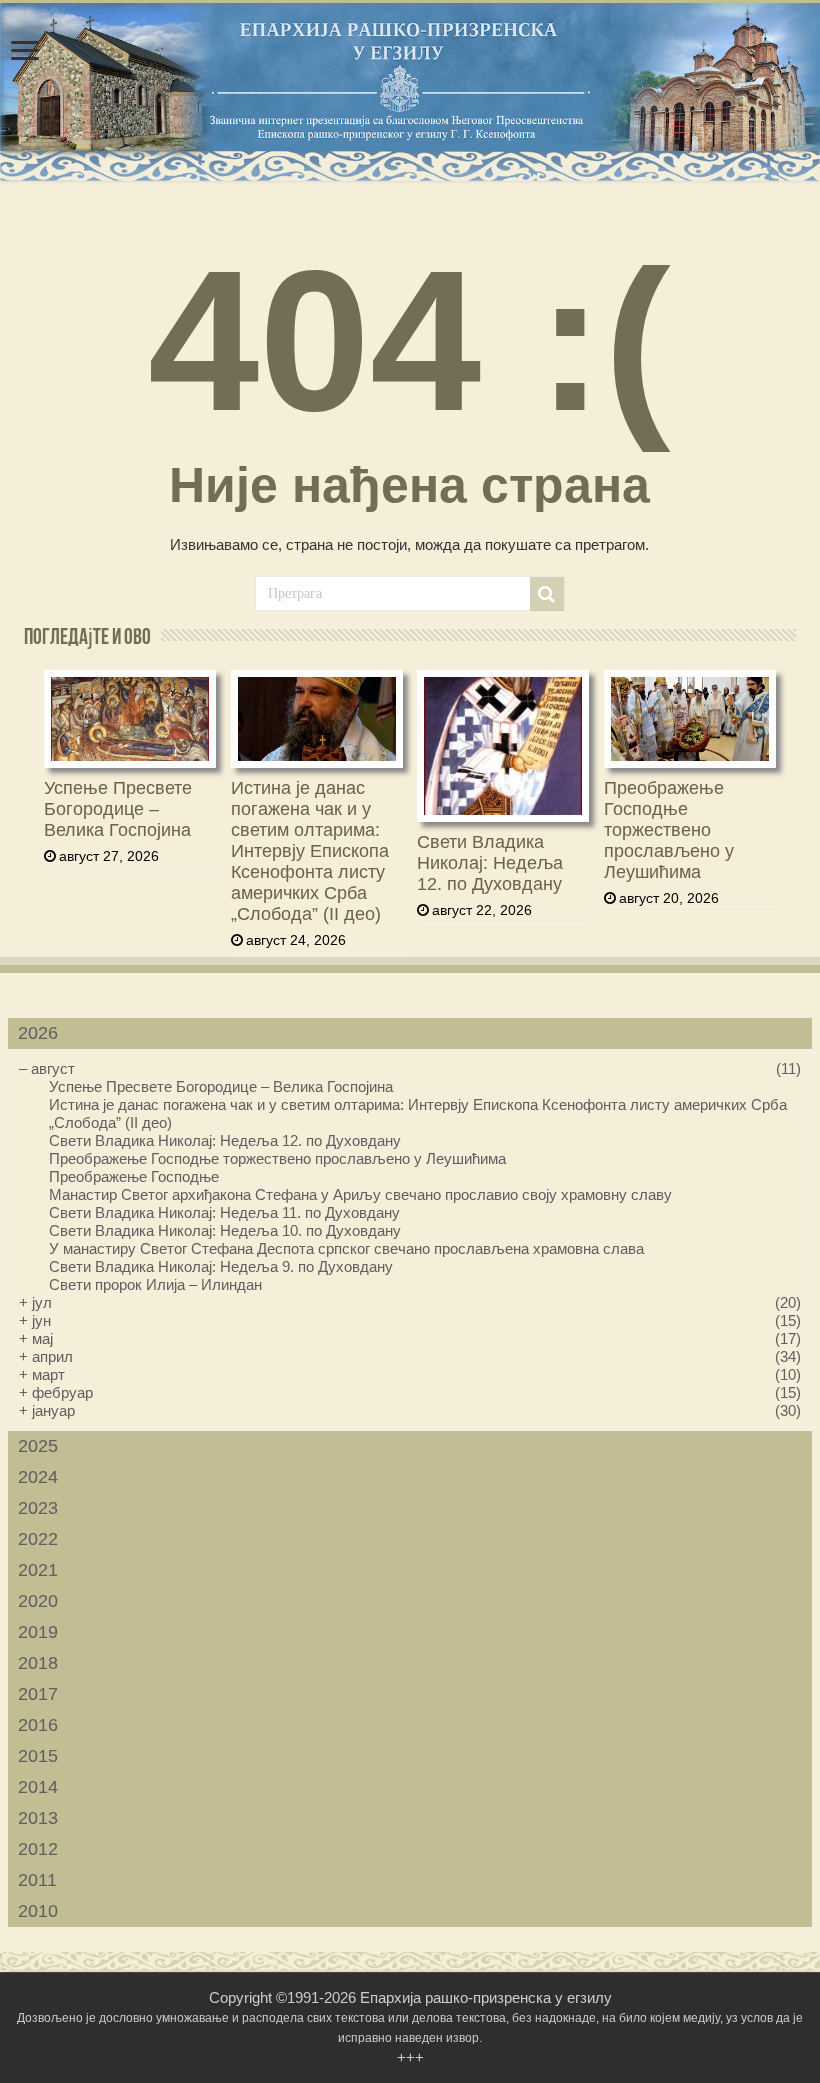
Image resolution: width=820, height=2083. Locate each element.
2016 (38, 1725)
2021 (38, 1570)
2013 (38, 1818)
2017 (38, 1694)
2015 (38, 1756)
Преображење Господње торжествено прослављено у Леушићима (669, 830)
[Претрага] (547, 594)
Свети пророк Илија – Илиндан (155, 1284)
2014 (38, 1787)
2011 (37, 1880)
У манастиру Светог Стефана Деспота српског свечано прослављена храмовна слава (346, 1248)
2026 (38, 1033)
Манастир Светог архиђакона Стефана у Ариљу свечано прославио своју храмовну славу (360, 1194)
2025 (38, 1446)
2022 (38, 1539)
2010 (38, 1911)
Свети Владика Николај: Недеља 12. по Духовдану (490, 863)
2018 (38, 1663)
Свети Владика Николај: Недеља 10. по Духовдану (225, 1230)
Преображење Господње (134, 1176)
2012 (38, 1849)
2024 (38, 1477)
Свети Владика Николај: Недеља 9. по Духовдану (221, 1266)
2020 (38, 1601)
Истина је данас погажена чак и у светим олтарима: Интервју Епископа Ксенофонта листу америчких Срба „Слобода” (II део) (310, 851)
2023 (38, 1508)
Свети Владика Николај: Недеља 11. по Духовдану (224, 1212)
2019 (38, 1632)
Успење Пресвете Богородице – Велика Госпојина (118, 809)
